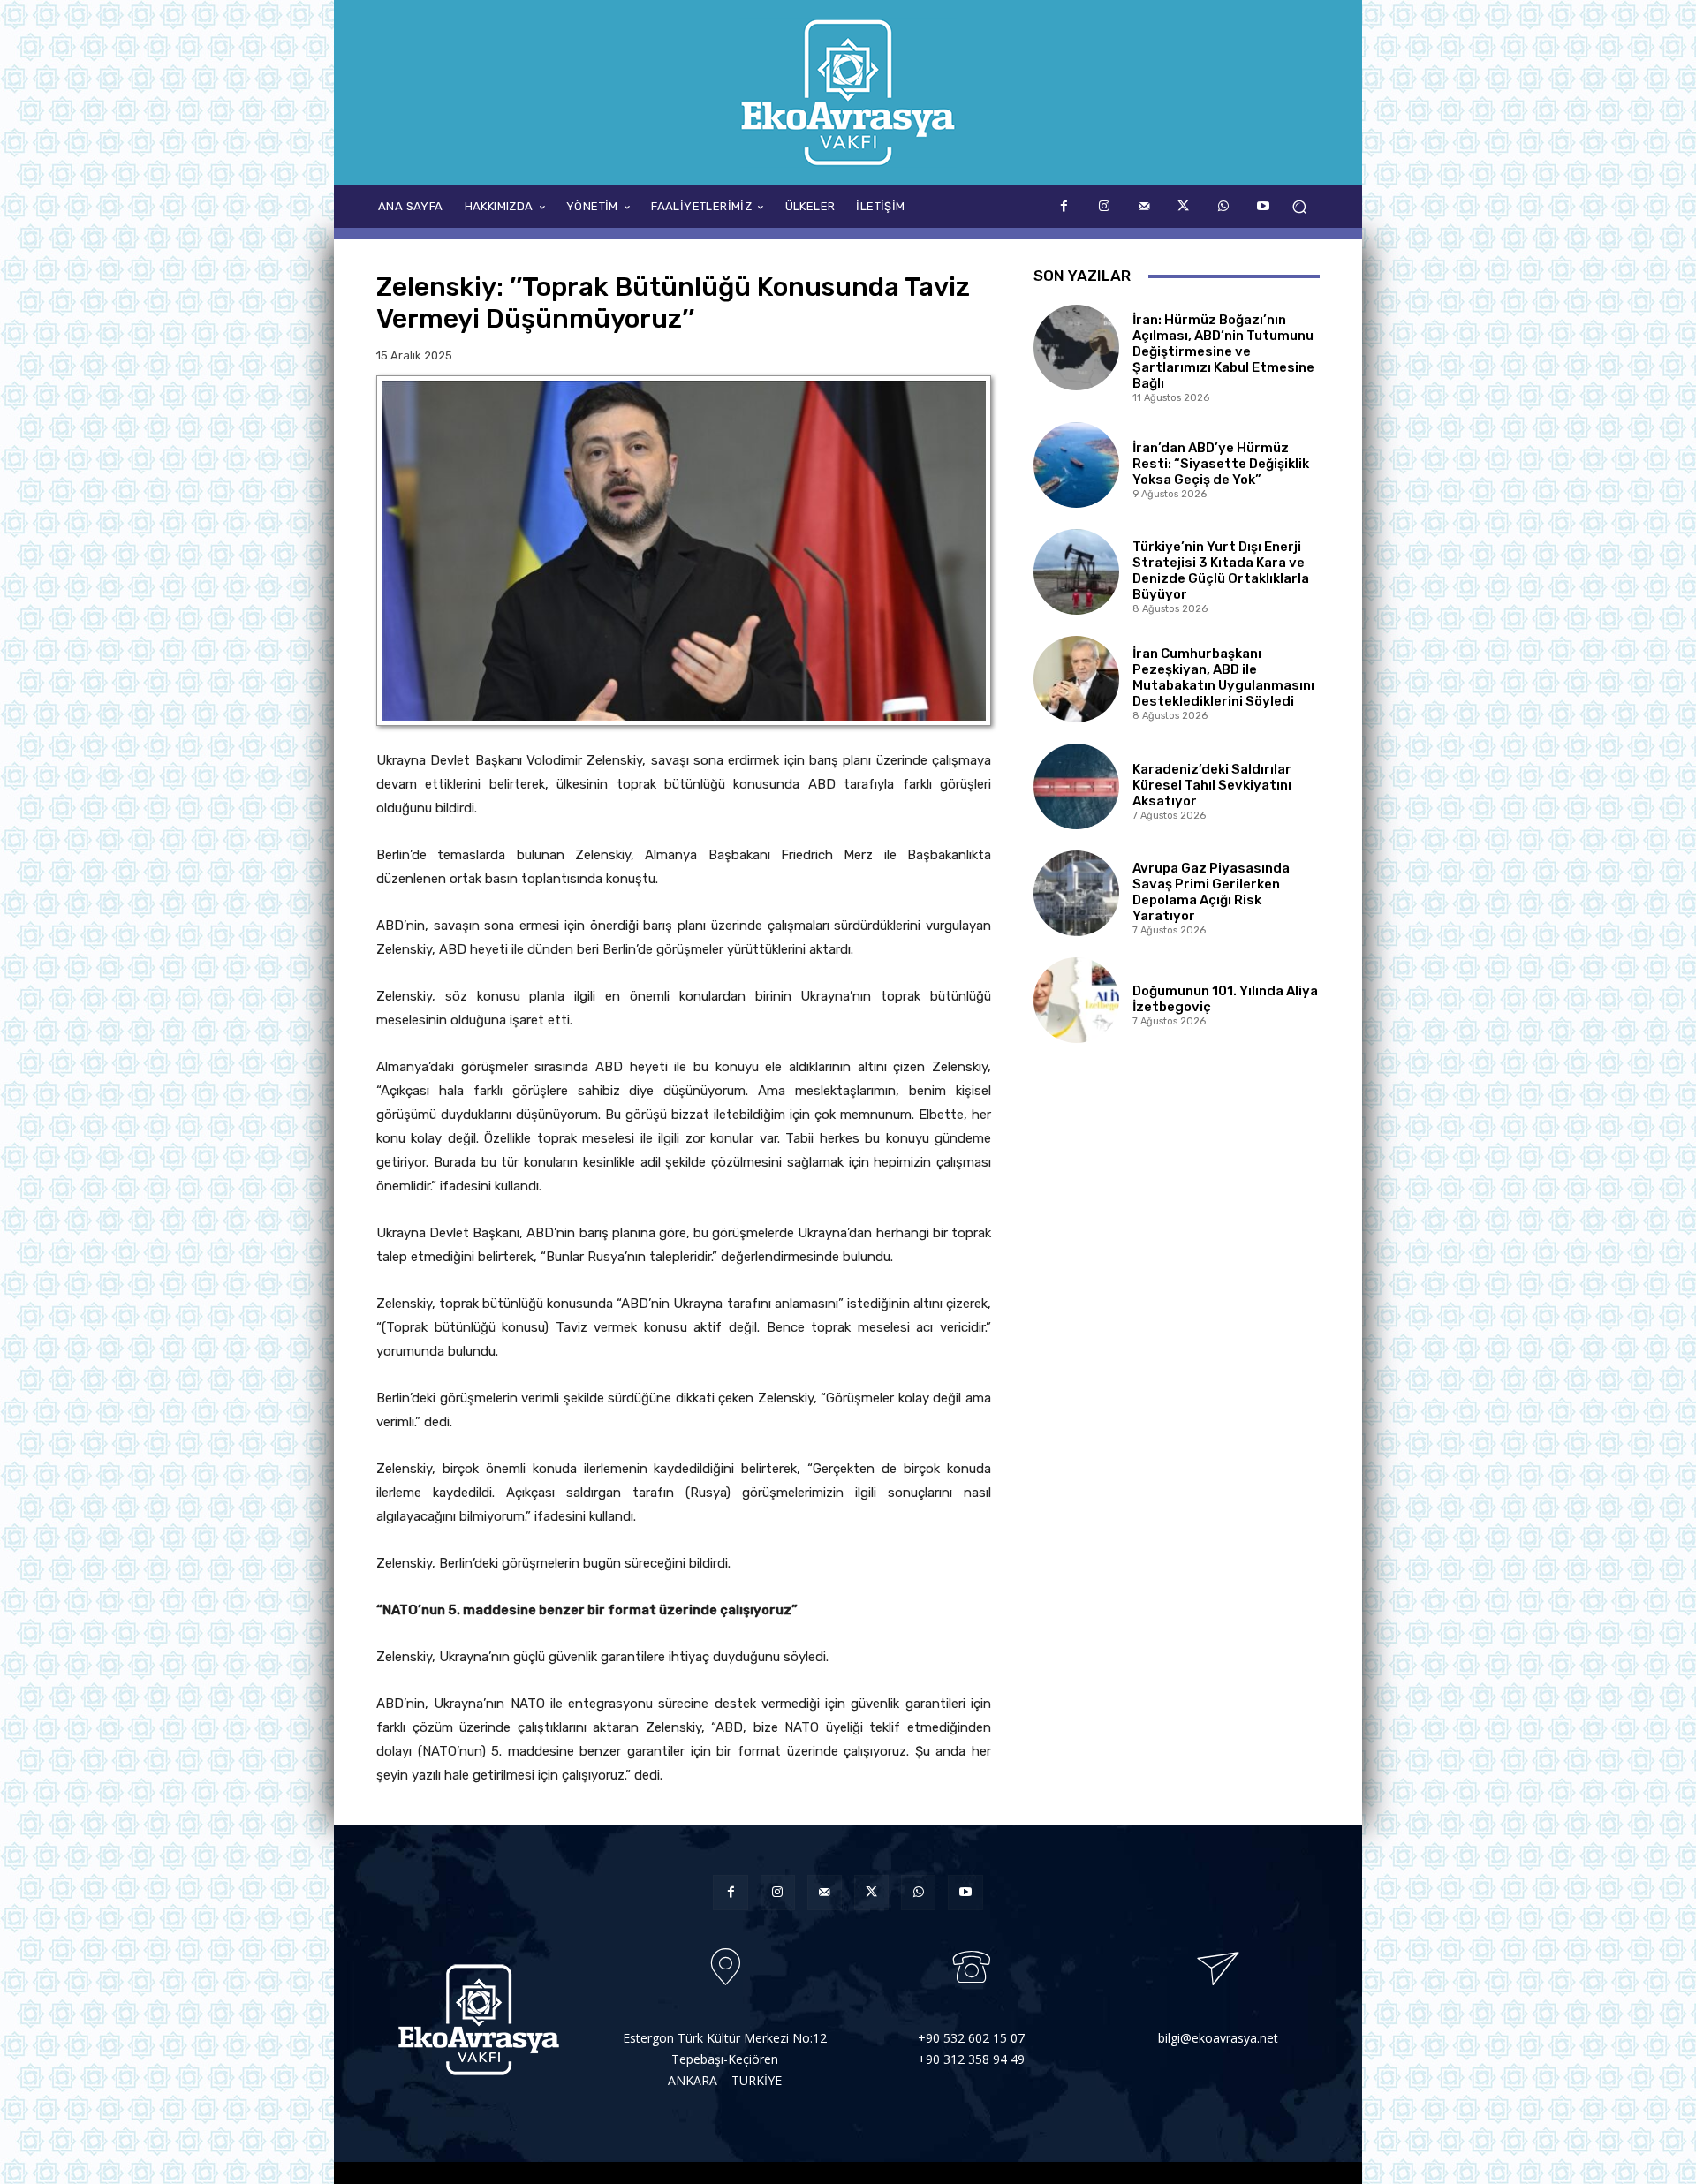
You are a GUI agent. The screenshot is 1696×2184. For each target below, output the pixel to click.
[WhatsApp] (1223, 206)
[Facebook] (1064, 206)
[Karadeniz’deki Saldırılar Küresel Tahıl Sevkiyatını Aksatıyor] (1076, 786)
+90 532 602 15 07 (971, 2038)
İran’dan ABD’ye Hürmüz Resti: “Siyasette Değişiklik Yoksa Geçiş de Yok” (1221, 464)
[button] (1299, 207)
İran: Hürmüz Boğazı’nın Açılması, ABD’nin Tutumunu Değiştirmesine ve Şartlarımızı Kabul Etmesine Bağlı (1223, 351)
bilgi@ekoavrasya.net (1218, 2038)
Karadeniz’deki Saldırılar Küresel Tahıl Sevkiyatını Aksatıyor (1212, 785)
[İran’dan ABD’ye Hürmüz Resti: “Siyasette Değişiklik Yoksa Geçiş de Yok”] (1076, 465)
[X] (1183, 206)
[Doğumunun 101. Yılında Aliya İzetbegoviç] (1076, 1000)
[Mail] (1143, 206)
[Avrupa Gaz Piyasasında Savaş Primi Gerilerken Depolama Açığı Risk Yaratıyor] (1076, 893)
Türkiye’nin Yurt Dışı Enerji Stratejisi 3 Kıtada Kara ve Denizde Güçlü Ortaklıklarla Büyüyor (1221, 571)
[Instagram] (1104, 206)
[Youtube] (1263, 206)
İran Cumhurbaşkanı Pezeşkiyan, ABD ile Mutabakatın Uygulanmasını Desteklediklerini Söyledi (1223, 677)
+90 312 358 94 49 (971, 2059)
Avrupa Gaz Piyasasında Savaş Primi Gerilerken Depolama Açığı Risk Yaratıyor (1211, 892)
